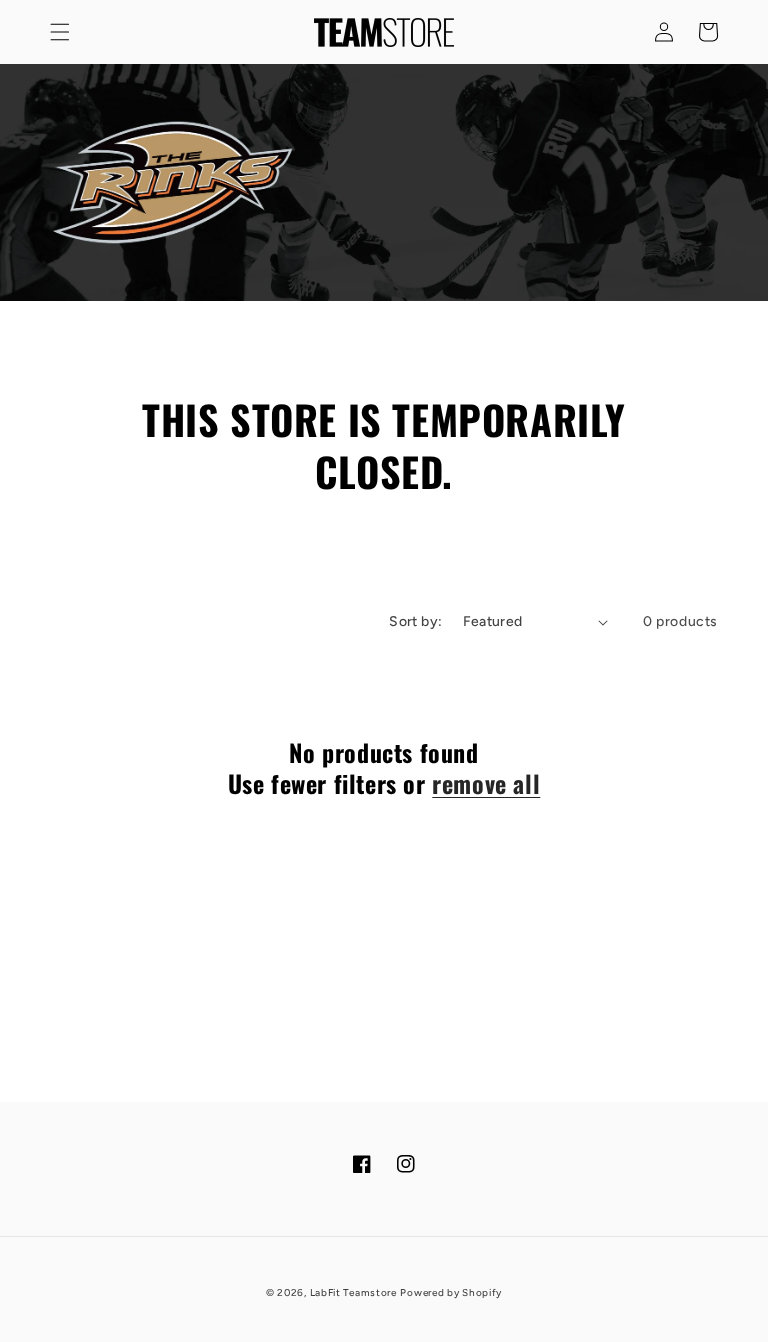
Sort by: (415, 621)
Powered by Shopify (451, 1292)
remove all (486, 783)
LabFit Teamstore (353, 1292)
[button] (60, 32)
